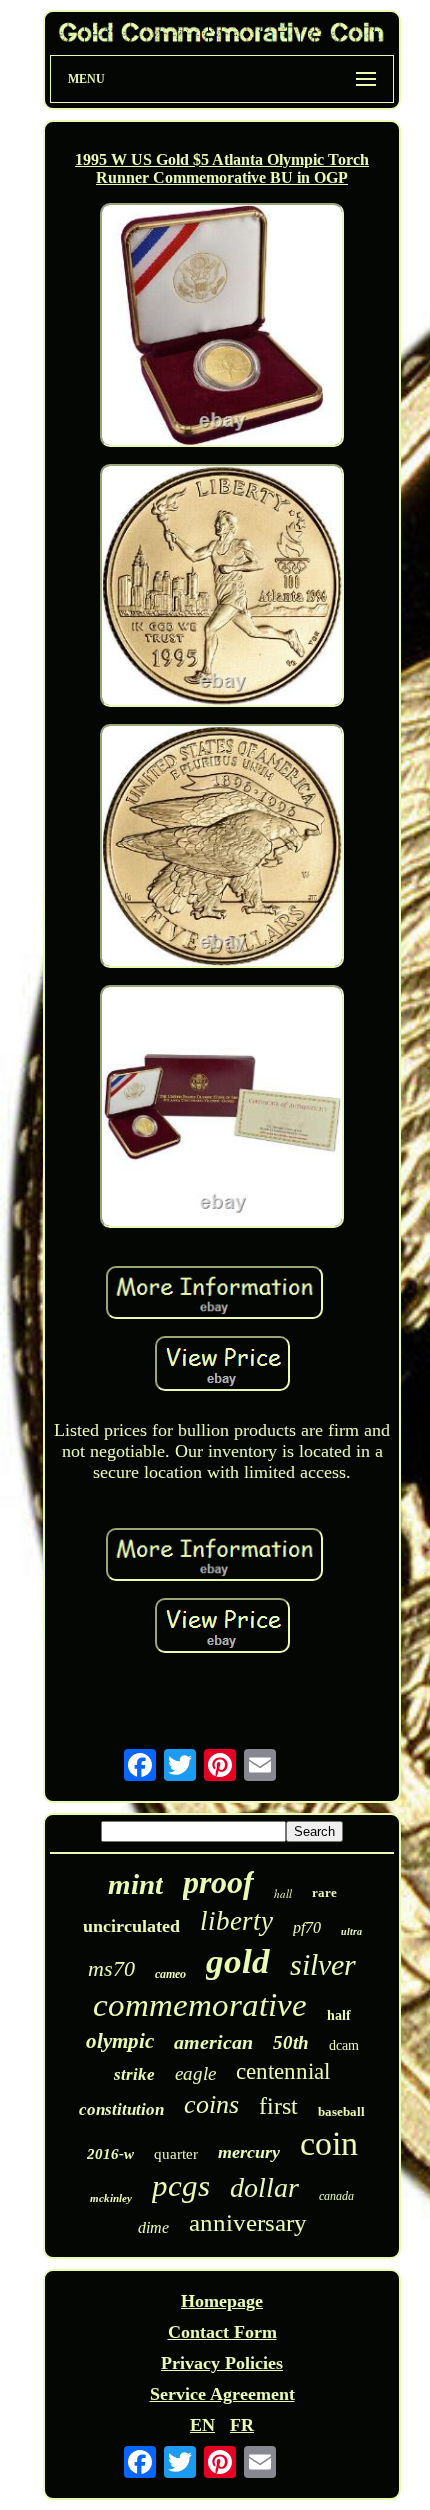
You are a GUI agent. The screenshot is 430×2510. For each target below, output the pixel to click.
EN (202, 2425)
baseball (341, 2111)
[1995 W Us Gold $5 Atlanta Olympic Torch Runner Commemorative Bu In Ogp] (222, 327)
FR (242, 2425)
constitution (121, 2109)
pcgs (181, 2185)
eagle (195, 2073)
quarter (176, 2154)
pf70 (307, 1927)
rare (324, 1892)
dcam (344, 2045)
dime (153, 2227)
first (278, 2106)
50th (291, 2042)
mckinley (111, 2198)
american (213, 2042)
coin (329, 2143)
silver (323, 1964)
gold (238, 1961)
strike (134, 2074)
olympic (120, 2041)
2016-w (110, 2154)
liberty (236, 1921)
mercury (249, 2152)
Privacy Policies (222, 2363)
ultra (351, 1931)
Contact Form (222, 2332)
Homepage (222, 2301)
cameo (170, 1974)
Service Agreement (222, 2394)
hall (283, 1893)
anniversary (248, 2222)
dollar (264, 2187)
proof (218, 1882)
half (339, 2015)
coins (211, 2104)
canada (336, 2196)
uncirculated (131, 1926)
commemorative (200, 2005)
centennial (283, 2071)
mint (135, 1884)
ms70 (111, 1968)
